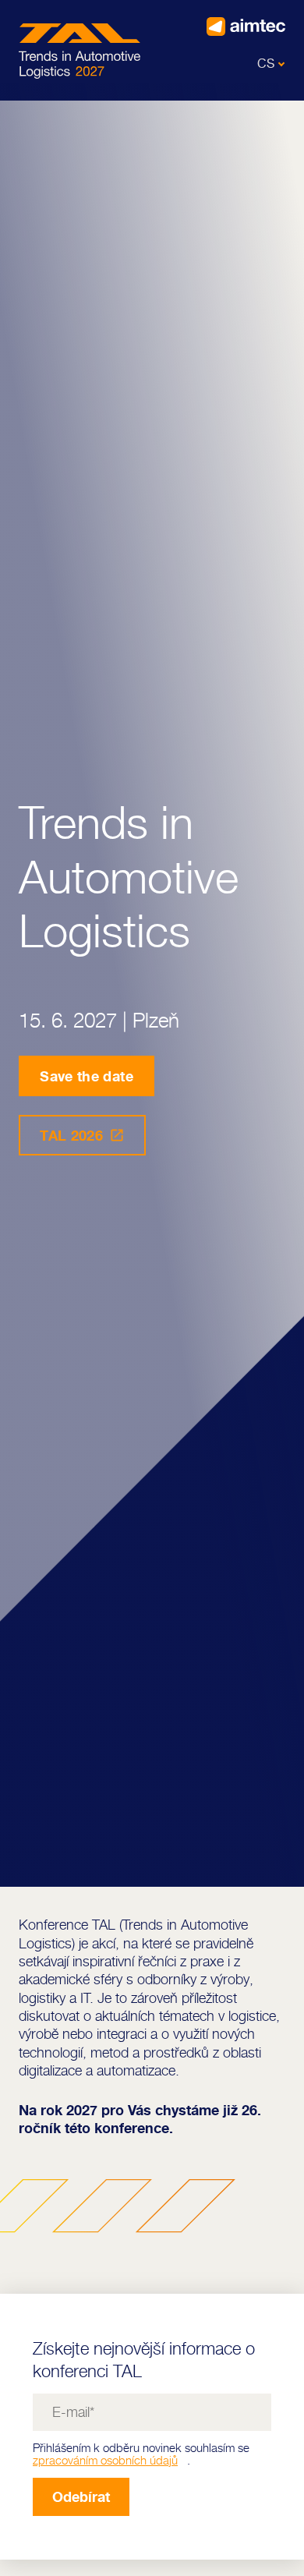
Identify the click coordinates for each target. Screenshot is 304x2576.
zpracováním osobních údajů (105, 2460)
